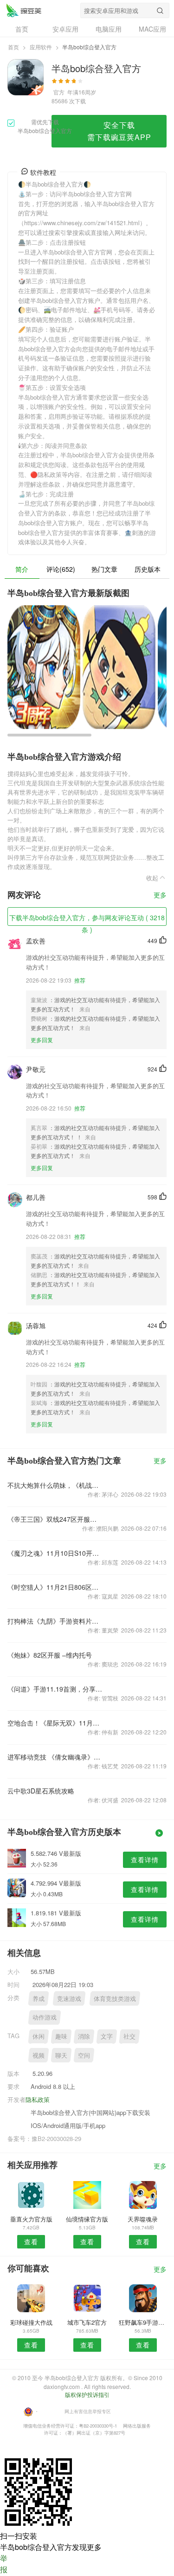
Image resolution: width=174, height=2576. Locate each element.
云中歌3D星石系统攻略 (41, 1791)
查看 (31, 2241)
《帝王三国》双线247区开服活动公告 (55, 1519)
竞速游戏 (69, 1998)
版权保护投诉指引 (87, 2394)
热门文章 (104, 569)
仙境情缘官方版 (87, 2219)
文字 (107, 2036)
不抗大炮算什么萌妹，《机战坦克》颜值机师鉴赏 (55, 1485)
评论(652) (61, 569)
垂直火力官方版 (31, 2219)
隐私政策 (38, 2099)
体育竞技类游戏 (115, 1998)
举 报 (4, 2564)
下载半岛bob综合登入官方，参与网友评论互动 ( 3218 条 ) (87, 919)
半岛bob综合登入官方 (24, 10)
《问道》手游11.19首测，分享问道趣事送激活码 (55, 1689)
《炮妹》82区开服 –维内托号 (50, 1655)
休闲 (39, 2036)
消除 (84, 2036)
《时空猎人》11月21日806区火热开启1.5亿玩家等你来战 (55, 1587)
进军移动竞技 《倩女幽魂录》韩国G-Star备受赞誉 (55, 1757)
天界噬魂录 (143, 2219)
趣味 (61, 2036)
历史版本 (148, 569)
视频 (39, 2055)
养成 (39, 1998)
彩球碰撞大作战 (31, 2322)
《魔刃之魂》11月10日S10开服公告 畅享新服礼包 (55, 1553)
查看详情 (145, 1860)
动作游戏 (45, 2017)
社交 (129, 2036)
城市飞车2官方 (87, 2322)
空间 (84, 2055)
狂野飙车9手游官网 (143, 2322)
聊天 (61, 2055)
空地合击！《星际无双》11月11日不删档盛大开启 (55, 1723)
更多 (160, 895)
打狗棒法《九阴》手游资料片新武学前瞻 (55, 1621)
